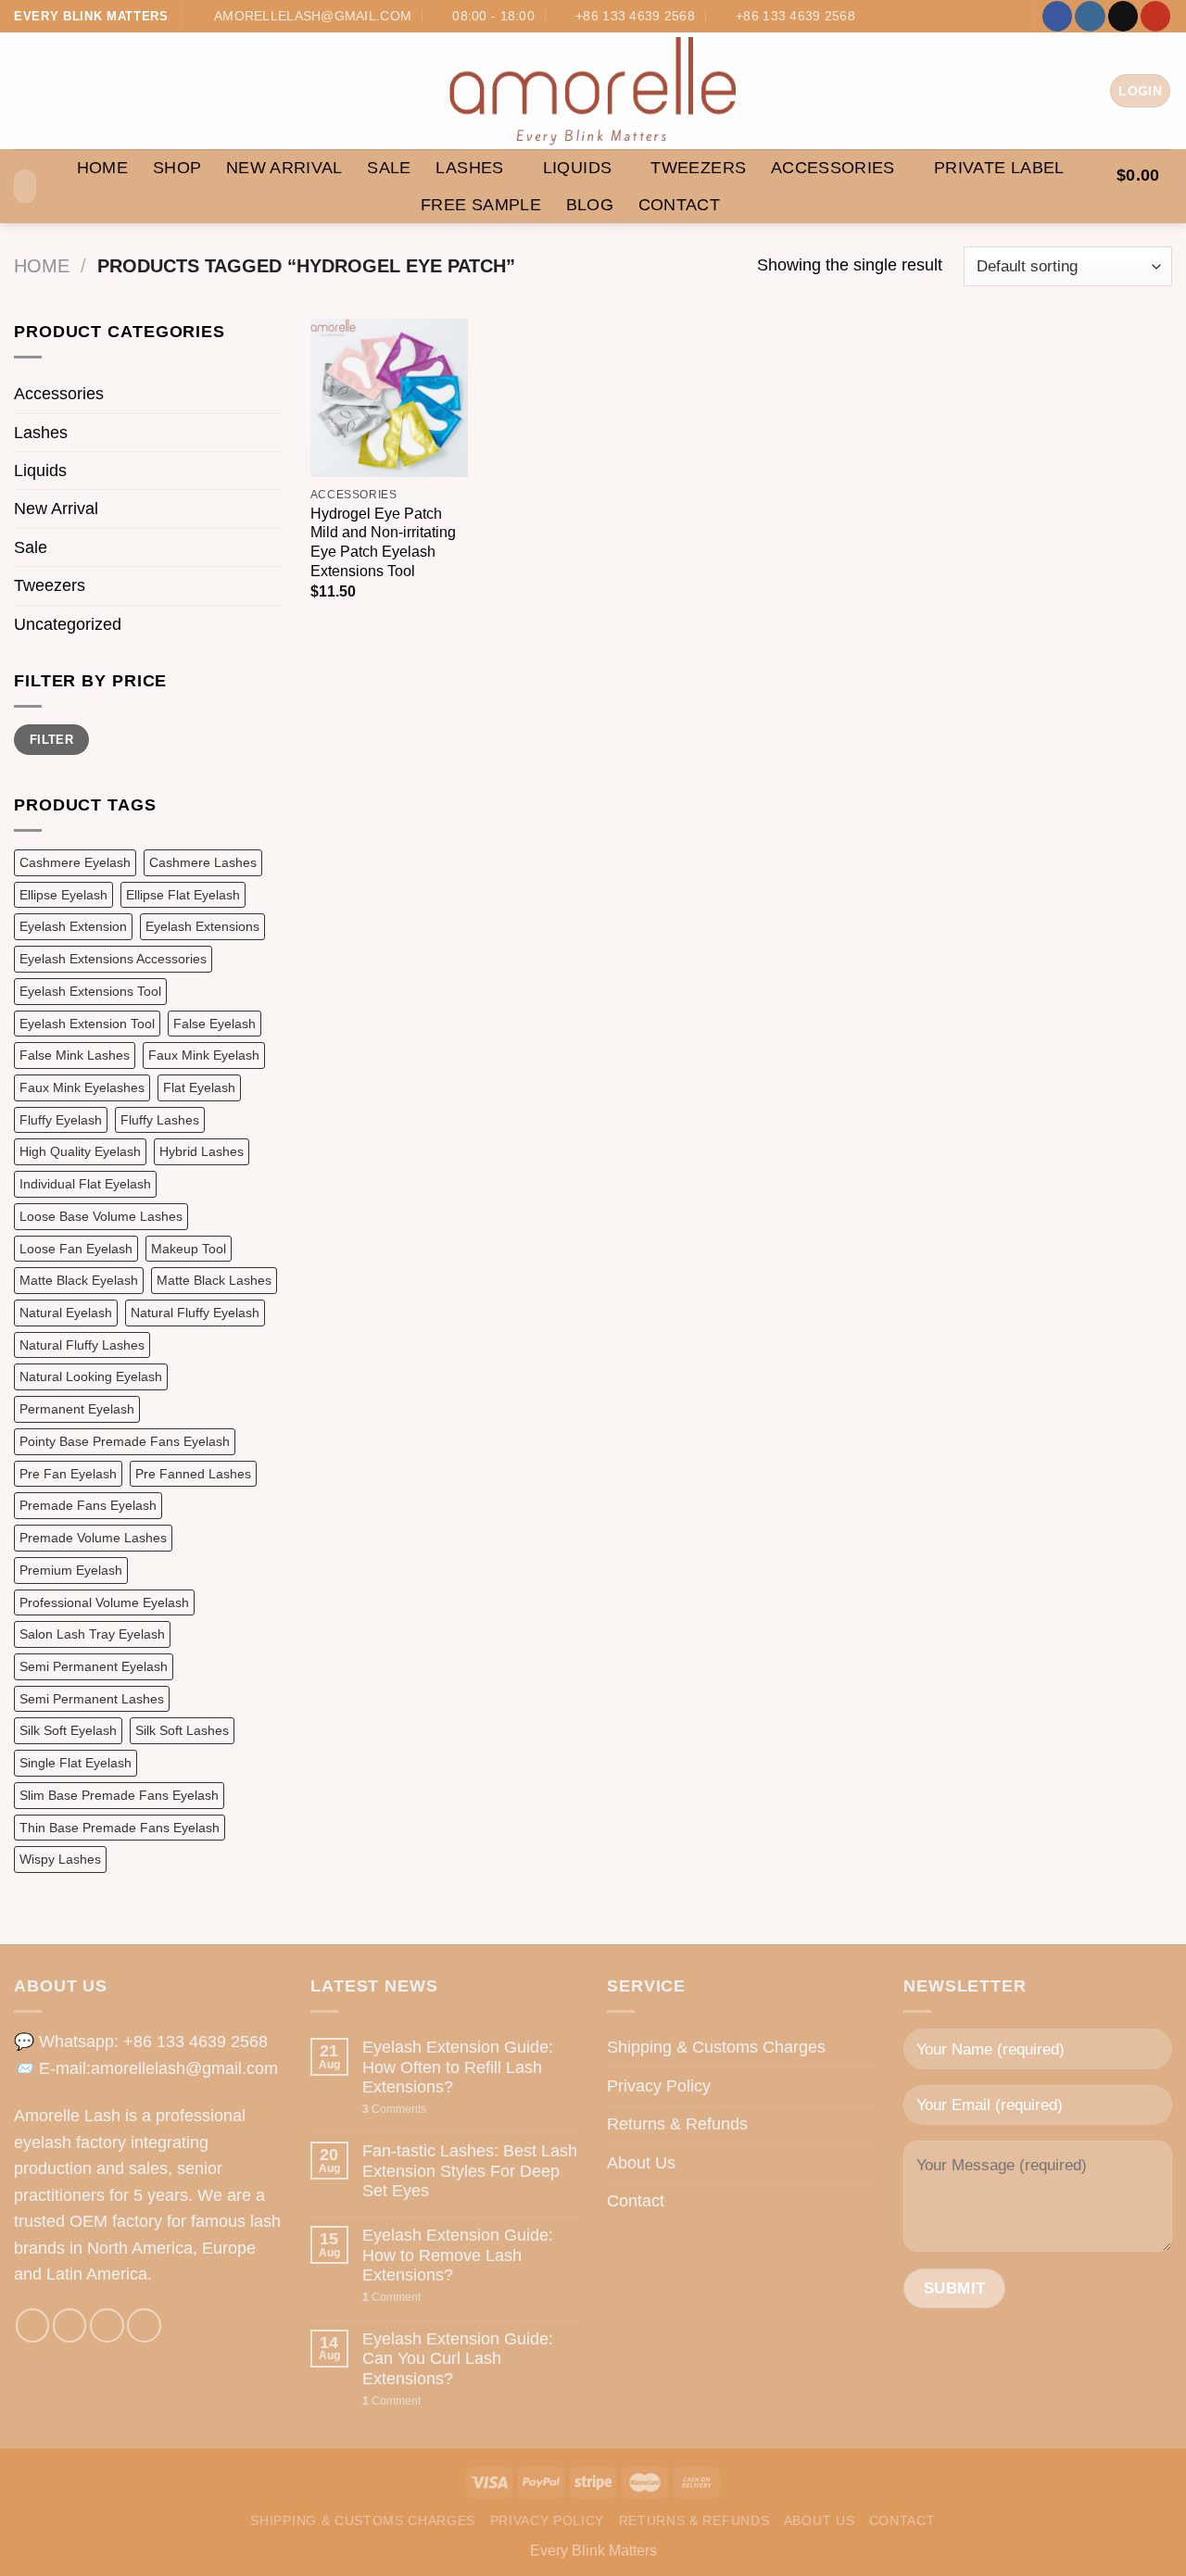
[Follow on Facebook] (1057, 16)
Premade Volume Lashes (93, 1538)
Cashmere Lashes (203, 862)
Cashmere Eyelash (75, 862)
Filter (51, 740)
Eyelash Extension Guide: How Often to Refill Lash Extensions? (458, 2067)
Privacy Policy (659, 2086)
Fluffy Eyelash (61, 1120)
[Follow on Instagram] (1090, 16)
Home (42, 266)
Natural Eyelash (66, 1313)
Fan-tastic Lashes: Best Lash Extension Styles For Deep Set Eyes (470, 2171)
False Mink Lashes (75, 1055)
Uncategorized (68, 624)
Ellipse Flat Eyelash (183, 895)
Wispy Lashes (60, 1859)
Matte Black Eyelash (79, 1280)
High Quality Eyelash (80, 1151)
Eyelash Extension (73, 926)
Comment (391, 2297)
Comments (394, 2109)
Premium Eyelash (71, 1570)
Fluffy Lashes (160, 1120)
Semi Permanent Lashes (92, 1699)
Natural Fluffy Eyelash (195, 1313)
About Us (641, 2163)
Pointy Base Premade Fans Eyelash (125, 1441)
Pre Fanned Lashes (193, 1474)
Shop (177, 168)
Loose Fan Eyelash (76, 1249)
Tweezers (698, 168)
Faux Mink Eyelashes (82, 1087)
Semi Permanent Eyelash (94, 1666)
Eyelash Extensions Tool (90, 991)
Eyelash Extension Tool (87, 1024)
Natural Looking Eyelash (91, 1376)
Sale (389, 168)
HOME (102, 168)
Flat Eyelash (199, 1087)
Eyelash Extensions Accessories (113, 959)
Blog (590, 205)
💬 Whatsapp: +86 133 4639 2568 (141, 2042)
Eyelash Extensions (202, 926)
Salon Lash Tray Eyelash (92, 1634)
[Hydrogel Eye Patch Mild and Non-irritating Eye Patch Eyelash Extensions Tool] (389, 397)
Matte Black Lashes (214, 1280)
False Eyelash (214, 1024)
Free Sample (481, 205)
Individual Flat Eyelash (85, 1184)
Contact (680, 205)
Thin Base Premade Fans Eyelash (120, 1828)
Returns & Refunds (677, 2124)
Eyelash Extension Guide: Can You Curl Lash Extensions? (458, 2359)
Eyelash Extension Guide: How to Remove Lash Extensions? (458, 2255)
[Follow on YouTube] (1155, 16)
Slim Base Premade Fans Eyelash (119, 1795)
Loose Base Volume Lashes (101, 1216)
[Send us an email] (1123, 16)
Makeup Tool (189, 1249)
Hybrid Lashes (202, 1151)
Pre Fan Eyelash (68, 1474)
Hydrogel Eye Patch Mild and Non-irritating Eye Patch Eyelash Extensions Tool (383, 542)
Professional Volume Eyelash (104, 1602)
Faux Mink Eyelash (204, 1055)
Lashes (469, 168)
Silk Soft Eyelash (68, 1730)
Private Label (999, 168)
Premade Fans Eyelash (88, 1505)
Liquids (578, 168)
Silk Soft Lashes (182, 1730)
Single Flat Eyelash (76, 1763)
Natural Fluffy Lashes (82, 1345)
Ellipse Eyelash (63, 895)
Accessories (833, 168)
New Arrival (284, 168)
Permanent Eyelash (77, 1409)
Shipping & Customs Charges (716, 2047)
